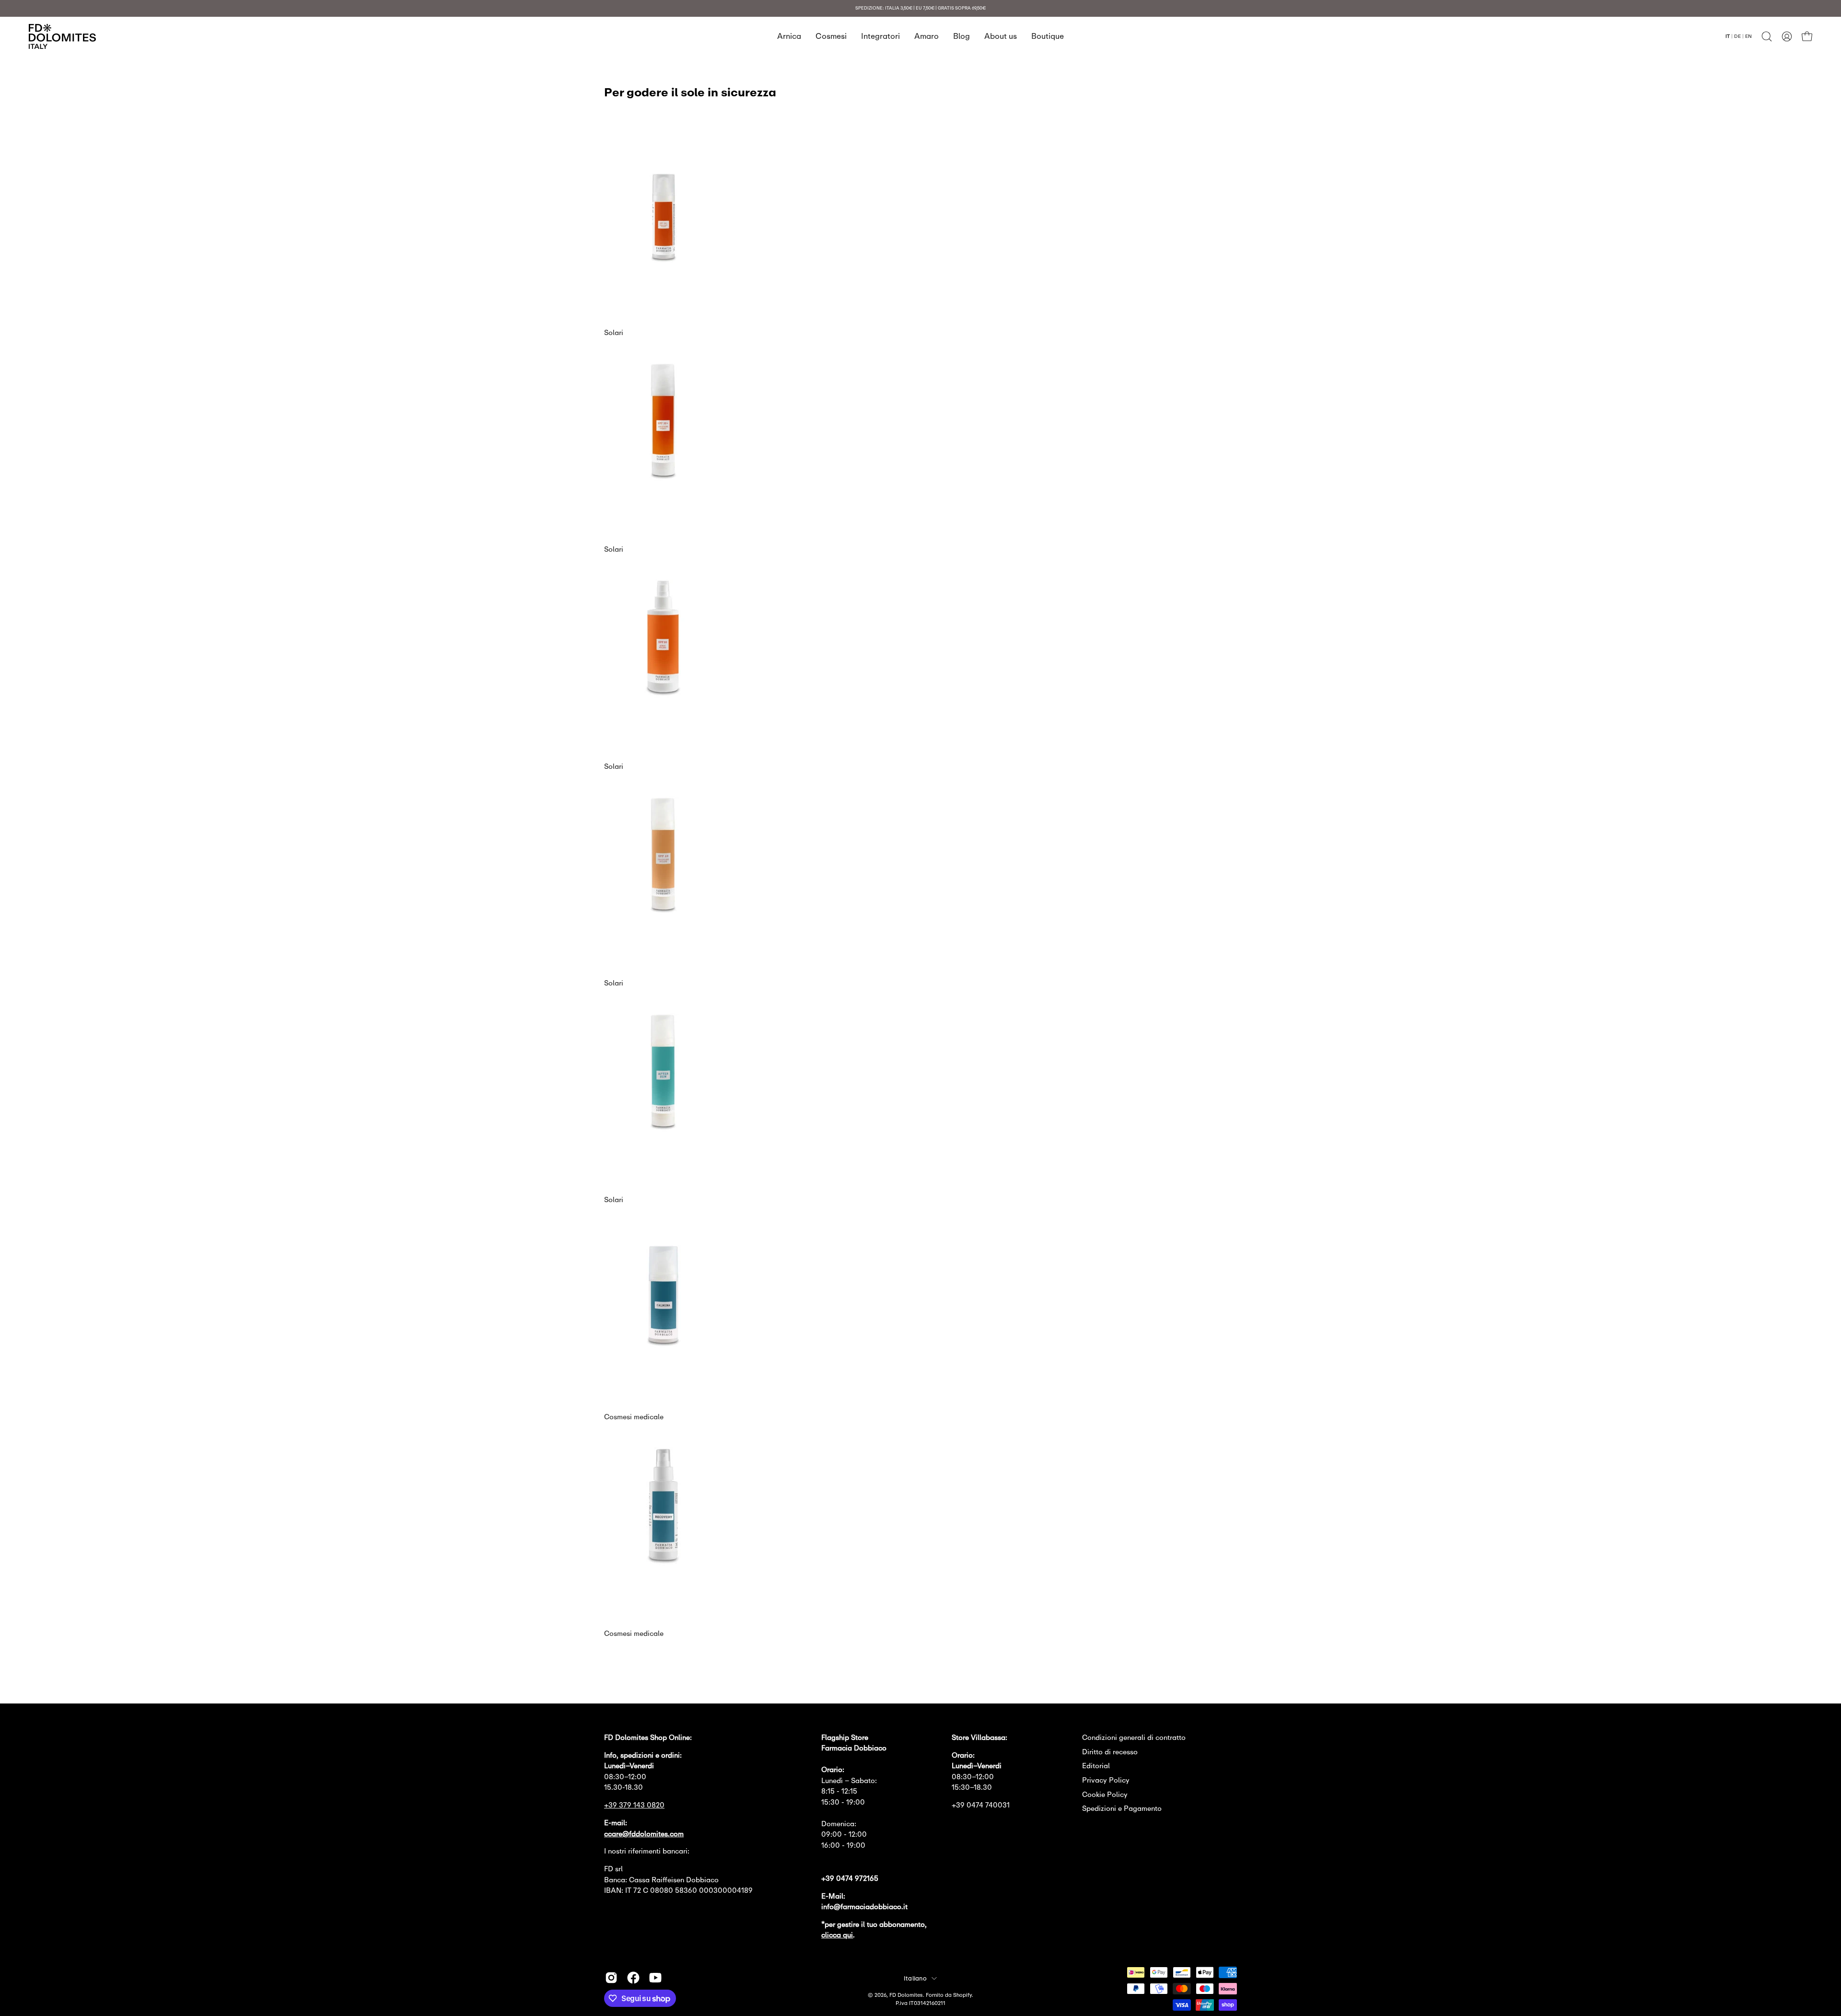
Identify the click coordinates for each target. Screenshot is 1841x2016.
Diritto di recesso (1110, 1752)
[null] (663, 262)
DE (1737, 36)
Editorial (1096, 1766)
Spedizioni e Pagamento (1122, 1808)
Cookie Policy (1105, 1794)
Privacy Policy (1106, 1780)
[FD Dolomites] (62, 36)
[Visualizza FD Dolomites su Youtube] (655, 1978)
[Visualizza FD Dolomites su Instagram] (611, 1978)
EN (1748, 36)
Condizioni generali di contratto (1134, 1737)
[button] (1767, 36)
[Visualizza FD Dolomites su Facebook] (633, 1978)
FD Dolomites (906, 1995)
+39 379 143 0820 (634, 1805)
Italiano (915, 1978)
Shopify (962, 1995)
